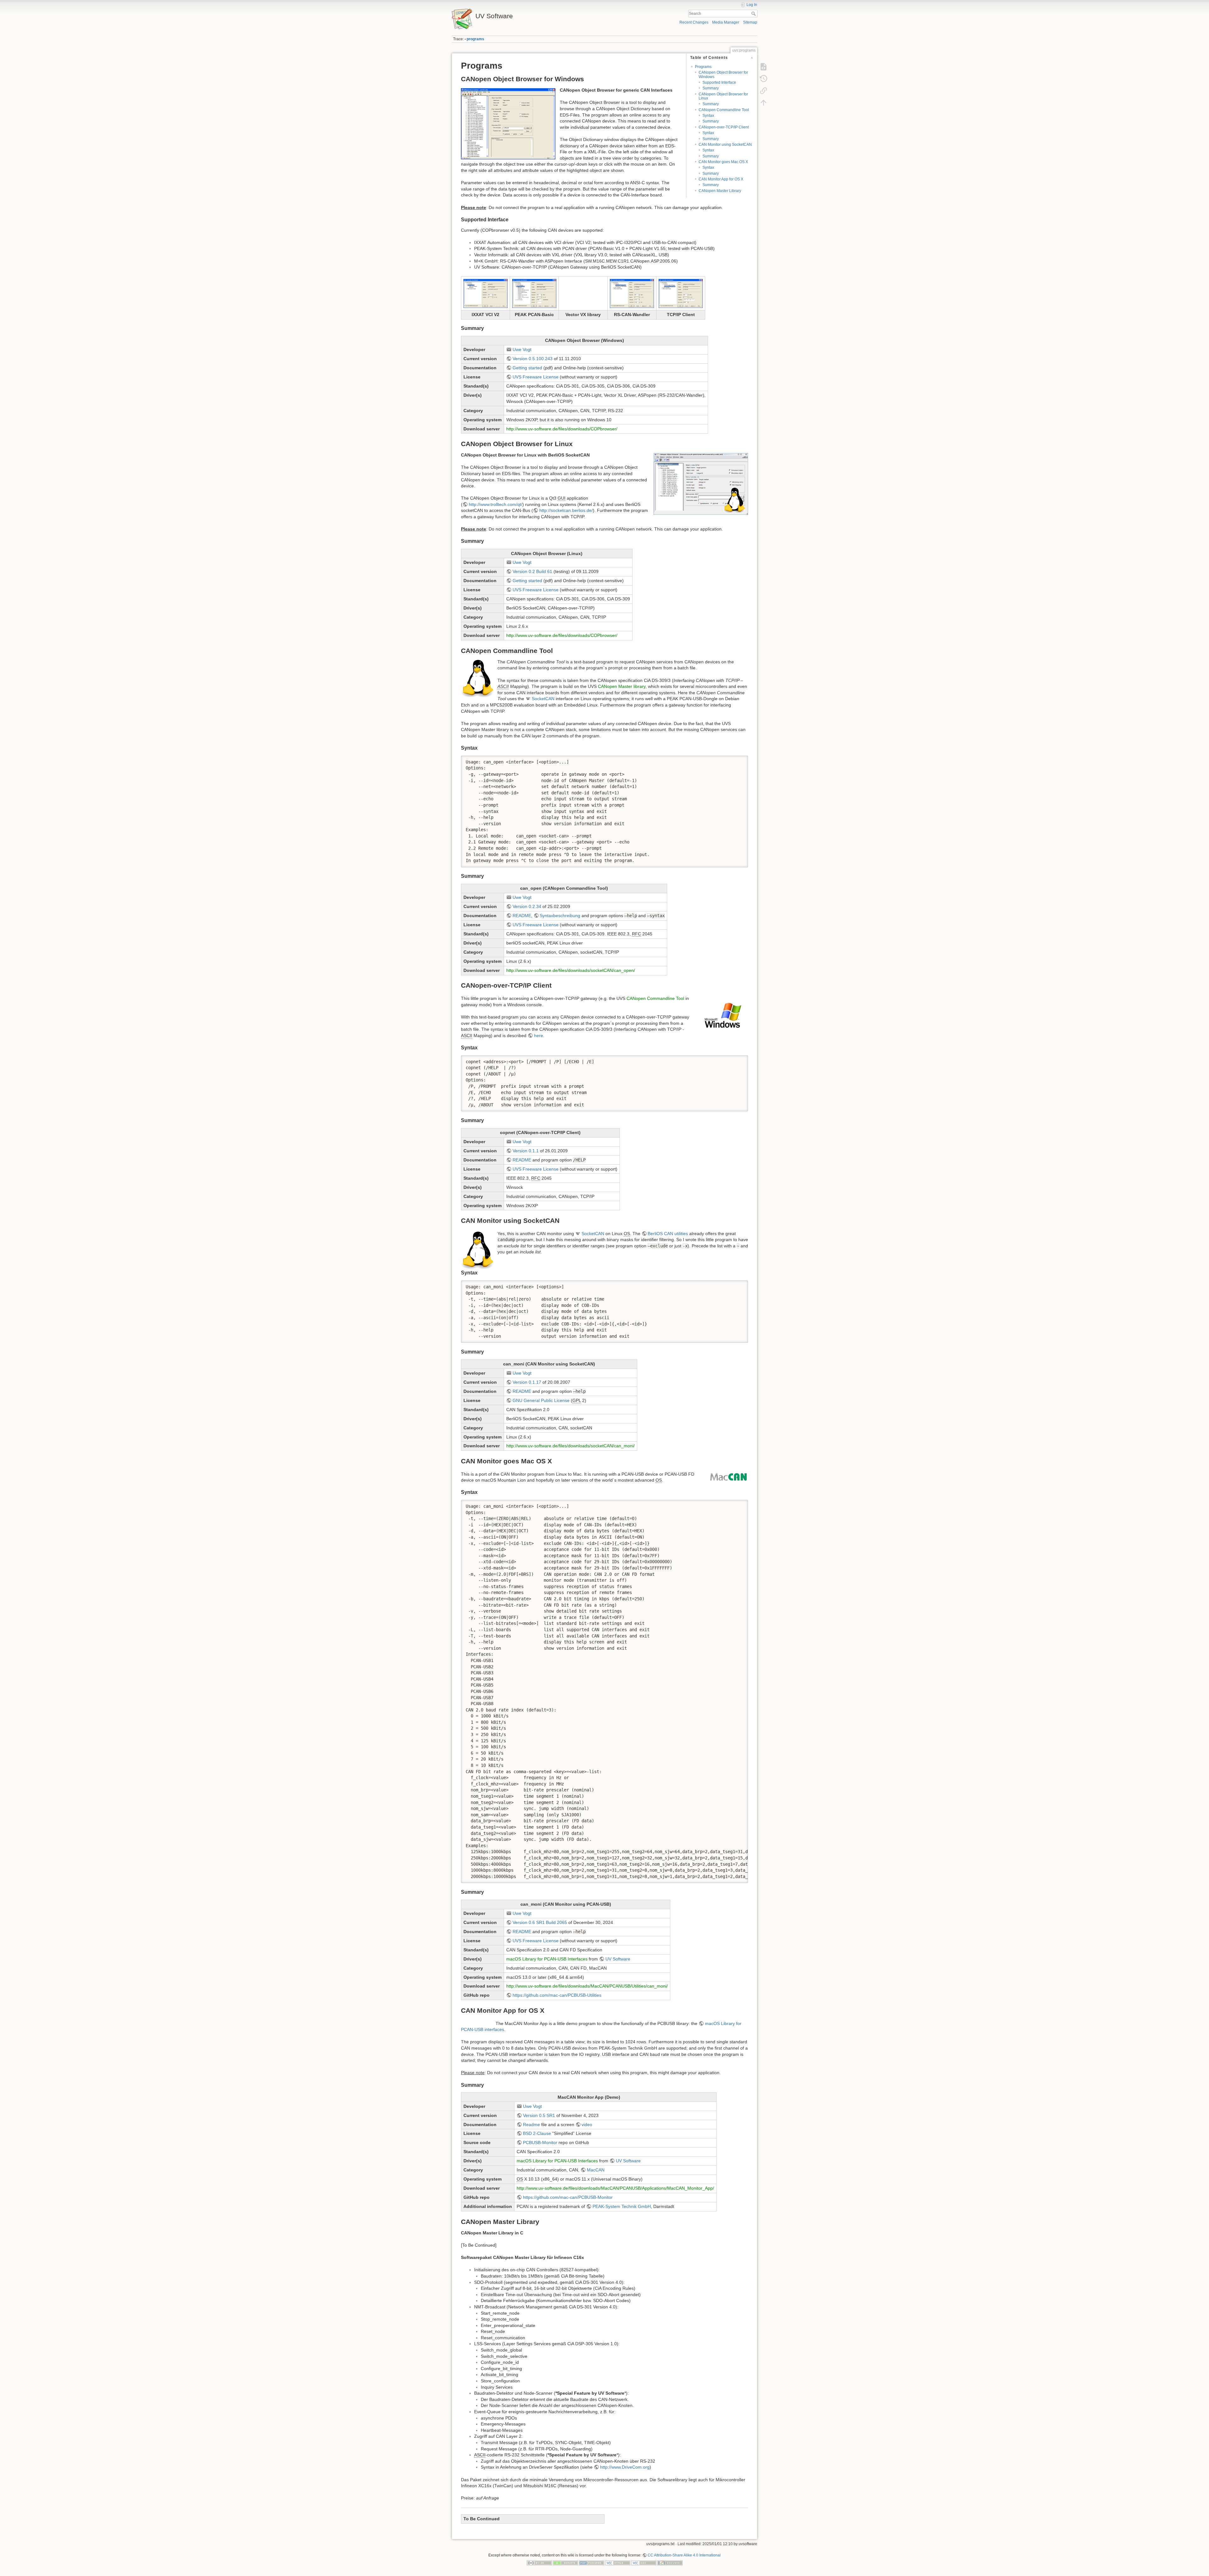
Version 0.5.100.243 (533, 359)
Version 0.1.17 (527, 1382)
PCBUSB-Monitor (540, 2142)
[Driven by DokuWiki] (670, 2563)
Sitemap (750, 22)
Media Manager (726, 22)
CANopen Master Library (720, 191)
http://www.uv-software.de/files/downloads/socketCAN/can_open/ (571, 970)
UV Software (618, 1959)
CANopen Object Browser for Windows (723, 74)
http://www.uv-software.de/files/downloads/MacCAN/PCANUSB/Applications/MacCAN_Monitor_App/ (615, 2188)
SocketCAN (543, 699)
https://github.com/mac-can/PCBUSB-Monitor (568, 2197)
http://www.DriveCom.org (625, 2467)
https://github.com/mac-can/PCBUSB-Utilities (557, 1995)
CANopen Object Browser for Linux (723, 96)
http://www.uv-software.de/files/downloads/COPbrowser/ (562, 429)
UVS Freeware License (536, 377)
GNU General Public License (541, 1400)
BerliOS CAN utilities (668, 1234)
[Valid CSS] (644, 2563)
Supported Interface (719, 82)
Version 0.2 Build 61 (532, 571)
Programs (703, 67)
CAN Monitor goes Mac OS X (723, 162)
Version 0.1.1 (526, 1151)
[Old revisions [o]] (763, 79)
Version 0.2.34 (527, 906)
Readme (531, 2125)
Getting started (527, 368)
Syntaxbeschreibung (560, 916)
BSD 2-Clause (537, 2133)
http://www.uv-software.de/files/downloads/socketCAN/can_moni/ (570, 1446)
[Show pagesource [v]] (763, 67)
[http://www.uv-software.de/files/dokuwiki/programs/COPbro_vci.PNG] (485, 293)
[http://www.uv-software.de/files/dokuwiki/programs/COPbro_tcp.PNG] (681, 293)
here (539, 1036)
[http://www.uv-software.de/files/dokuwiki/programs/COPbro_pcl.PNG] (534, 293)
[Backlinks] (763, 91)
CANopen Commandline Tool (724, 110)
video (587, 2125)
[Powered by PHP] (592, 2563)
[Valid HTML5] (618, 2563)
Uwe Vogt (522, 349)
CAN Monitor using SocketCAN (725, 145)
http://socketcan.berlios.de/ (566, 510)
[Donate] (565, 2563)
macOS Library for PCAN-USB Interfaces (547, 1959)
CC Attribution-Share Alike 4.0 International (684, 2555)
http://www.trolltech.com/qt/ (496, 504)
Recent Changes (694, 22)
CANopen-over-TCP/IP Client (724, 127)
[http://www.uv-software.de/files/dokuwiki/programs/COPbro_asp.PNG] (632, 293)
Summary (711, 88)
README (522, 916)
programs (475, 39)
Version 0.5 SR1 (539, 2115)
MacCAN (596, 2170)
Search (754, 14)
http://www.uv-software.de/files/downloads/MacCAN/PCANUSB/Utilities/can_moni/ (587, 1986)
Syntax (708, 116)
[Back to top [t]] (763, 103)
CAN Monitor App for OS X (721, 179)
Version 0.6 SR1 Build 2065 (540, 1922)
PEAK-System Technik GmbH (622, 2206)
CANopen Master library (622, 686)
